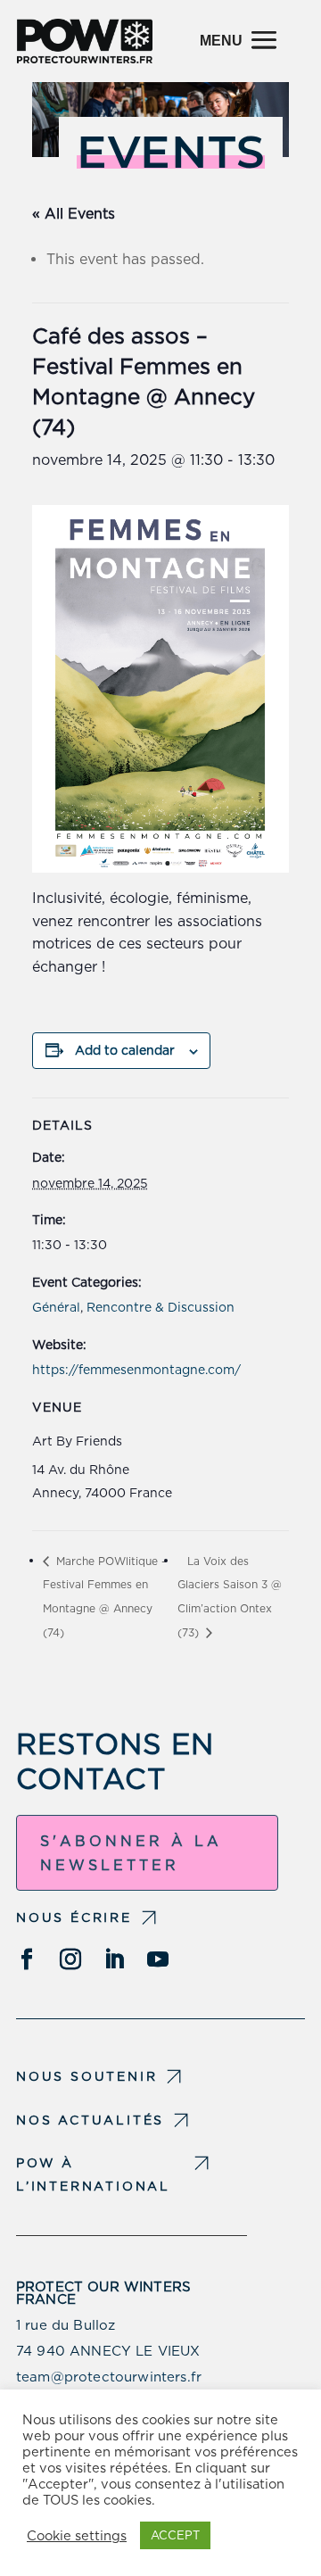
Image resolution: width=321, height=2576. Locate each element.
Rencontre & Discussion (160, 1307)
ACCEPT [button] (175, 2535)
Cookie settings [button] (77, 2536)
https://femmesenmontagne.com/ (136, 1370)
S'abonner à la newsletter (131, 1853)
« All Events (74, 214)
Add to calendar (125, 1050)
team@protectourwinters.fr (109, 2377)
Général (56, 1307)
